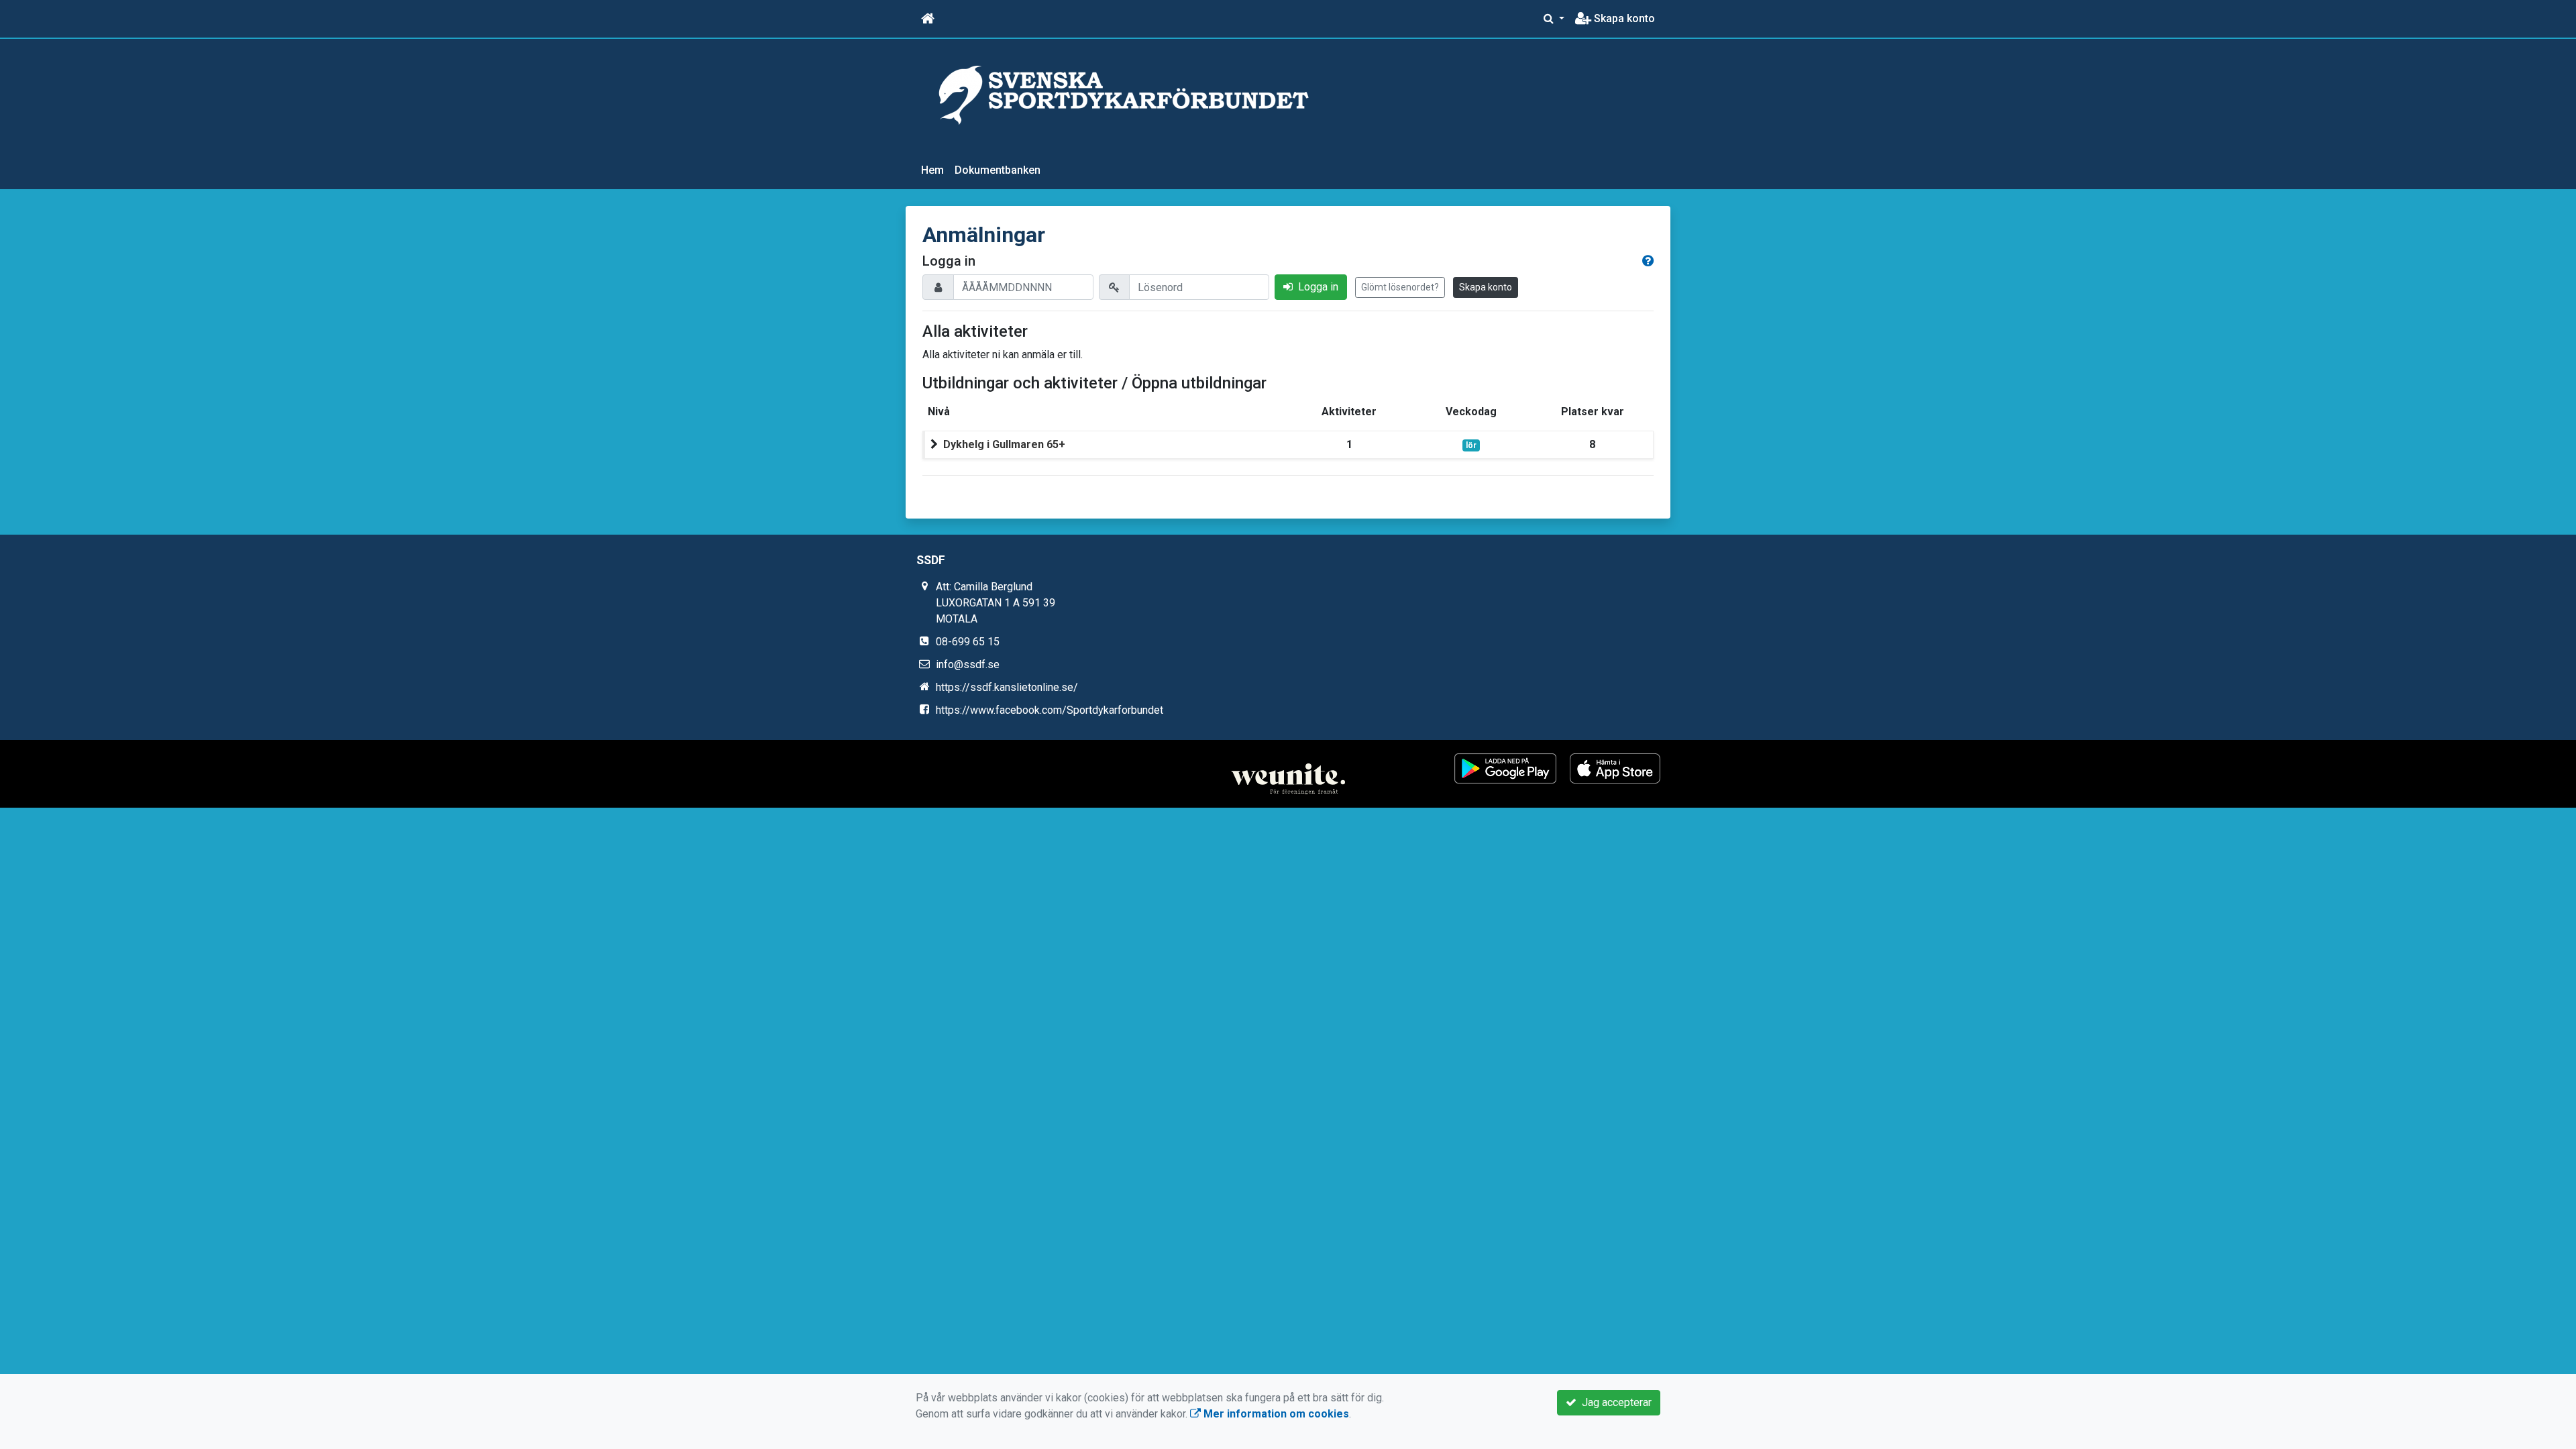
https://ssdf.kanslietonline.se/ (1007, 687)
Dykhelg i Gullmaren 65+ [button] (1004, 444)
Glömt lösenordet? (1400, 287)
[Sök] (1554, 19)
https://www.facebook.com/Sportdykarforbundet (1050, 710)
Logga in (1316, 287)
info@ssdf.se (968, 664)
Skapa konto (1623, 18)
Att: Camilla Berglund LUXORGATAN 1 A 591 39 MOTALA (996, 603)
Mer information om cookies (1275, 1414)
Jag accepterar (1614, 1402)
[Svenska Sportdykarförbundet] (1124, 94)
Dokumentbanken (998, 170)
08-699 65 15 (968, 642)
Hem (932, 170)
